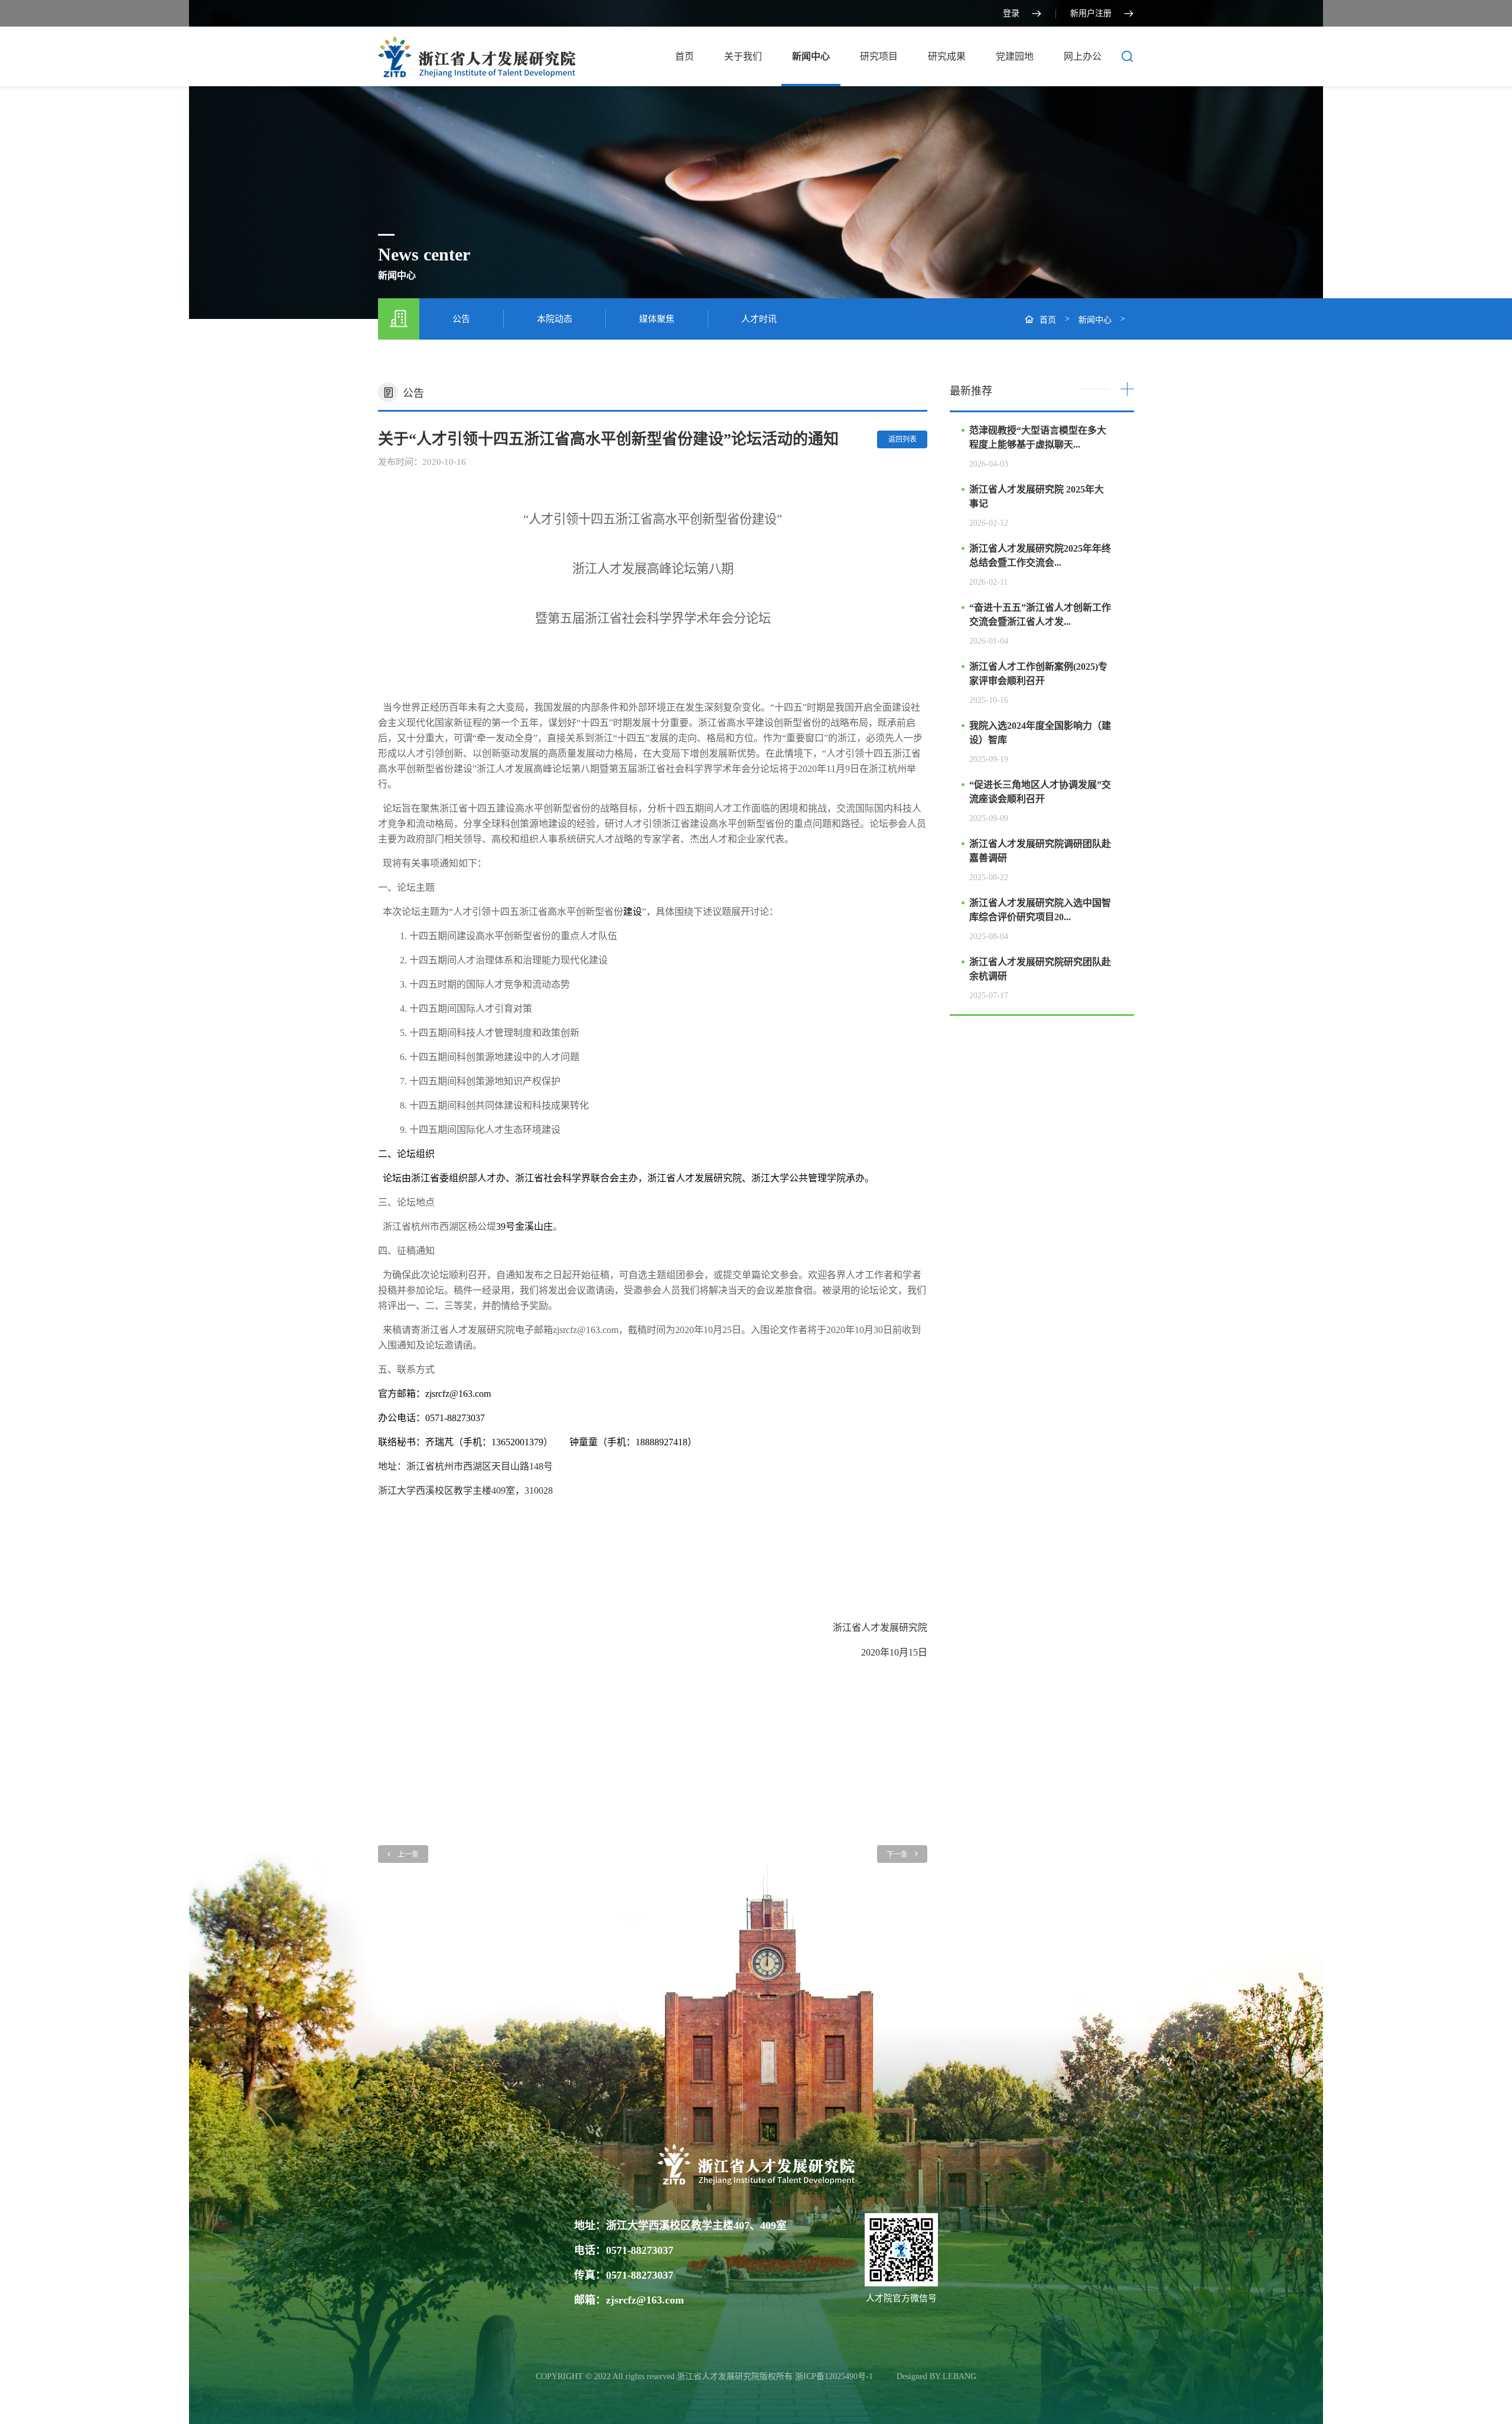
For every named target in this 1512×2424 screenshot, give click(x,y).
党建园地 (1015, 56)
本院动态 (555, 319)
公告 (461, 319)
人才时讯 (759, 319)
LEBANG (959, 2376)
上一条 (408, 1855)
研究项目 (879, 56)
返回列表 (902, 439)
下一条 (897, 1855)
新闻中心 (811, 56)
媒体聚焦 (657, 319)
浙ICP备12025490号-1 (835, 2376)
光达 (886, 2376)
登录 (1011, 13)
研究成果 (947, 56)
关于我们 (743, 56)
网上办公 (1083, 56)
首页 (685, 56)
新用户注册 (1091, 13)
